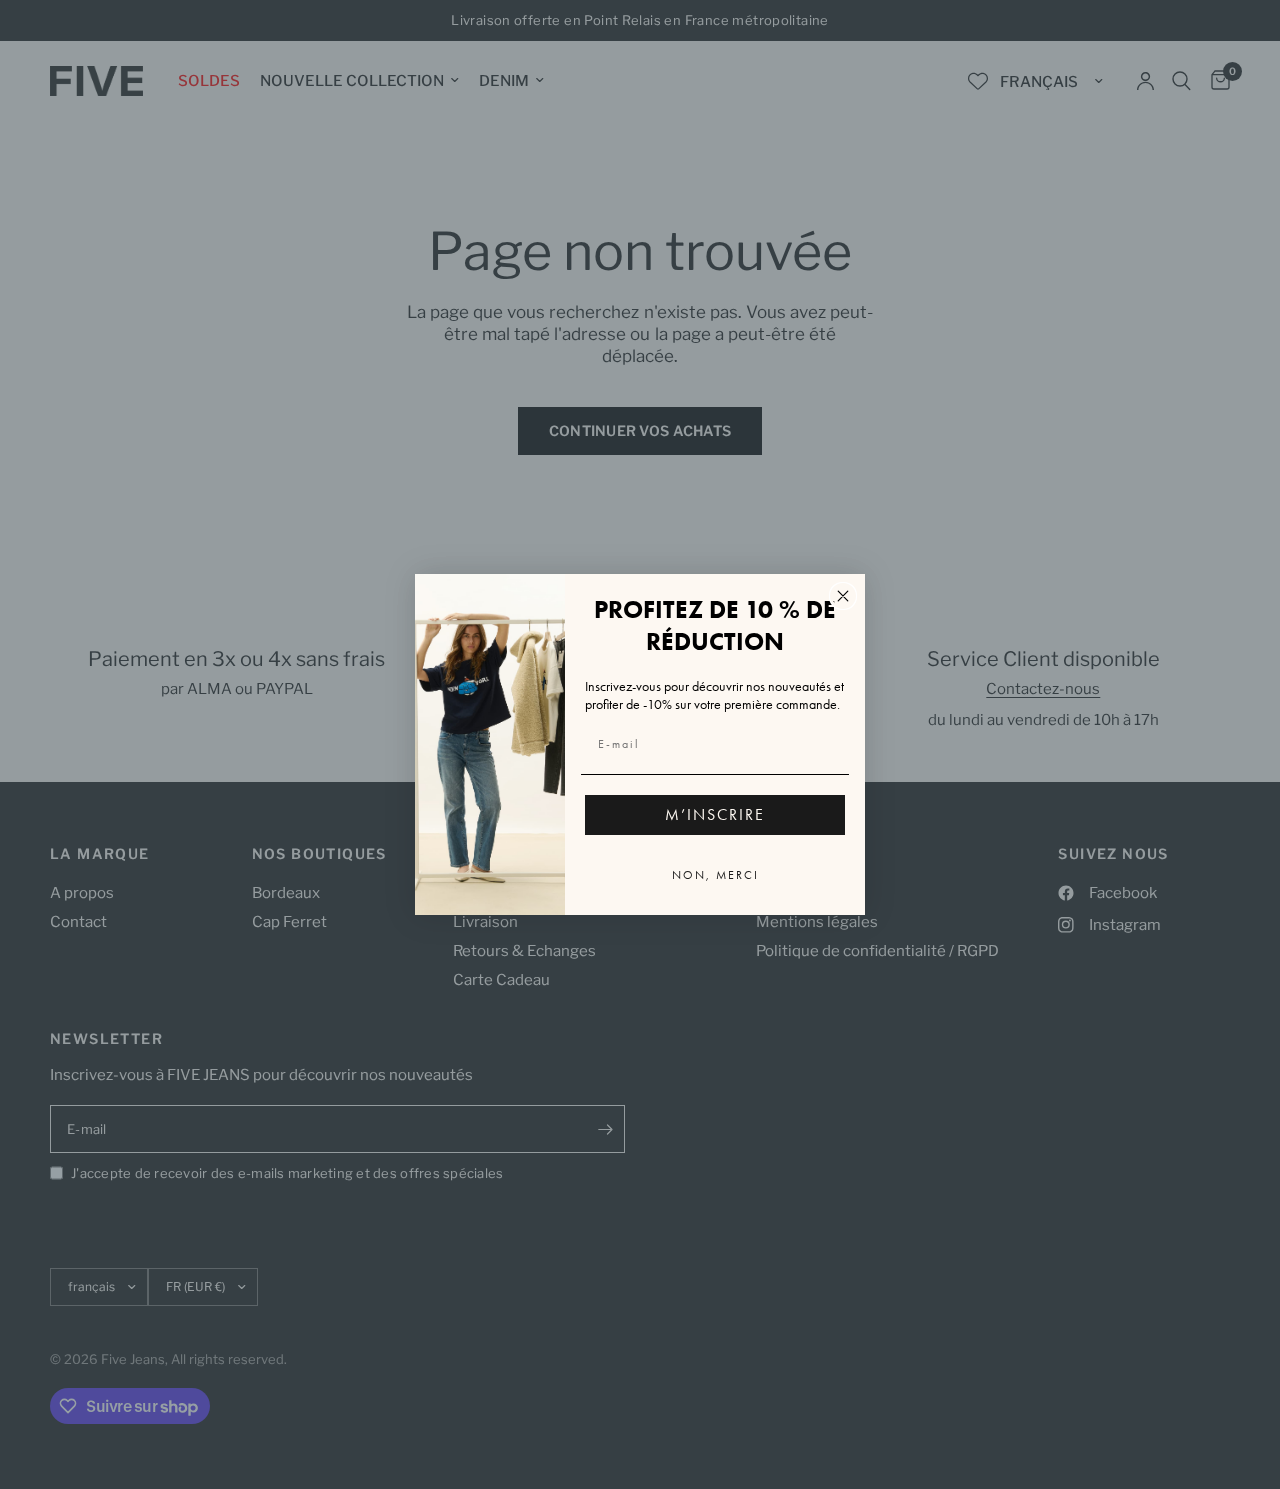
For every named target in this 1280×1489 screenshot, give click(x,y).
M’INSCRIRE (715, 814)
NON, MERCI (715, 875)
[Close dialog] (843, 596)
